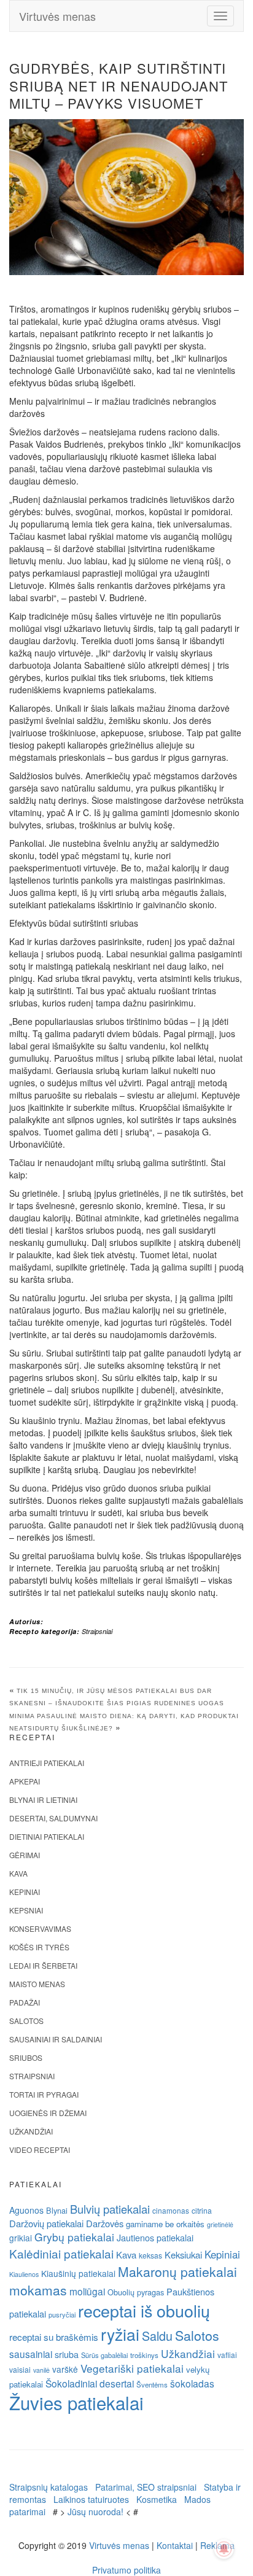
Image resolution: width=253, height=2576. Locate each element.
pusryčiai (62, 2314)
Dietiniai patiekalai (47, 1836)
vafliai (227, 2355)
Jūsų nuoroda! (95, 2512)
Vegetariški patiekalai (132, 2368)
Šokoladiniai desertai (90, 2383)
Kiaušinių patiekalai (78, 2273)
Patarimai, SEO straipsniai (146, 2487)
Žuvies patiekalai (76, 2402)
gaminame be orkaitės (165, 2224)
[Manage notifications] (224, 2549)
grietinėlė (220, 2224)
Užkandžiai (31, 2131)
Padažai (25, 2002)
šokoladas (192, 2383)
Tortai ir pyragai (44, 2094)
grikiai (21, 2238)
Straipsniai (97, 1631)
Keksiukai (183, 2255)
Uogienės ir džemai (48, 2113)
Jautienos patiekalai (155, 2238)
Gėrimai (25, 1855)
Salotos (26, 2021)
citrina (202, 2210)
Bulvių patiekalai (110, 2209)
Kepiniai (25, 1892)
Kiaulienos (24, 2274)
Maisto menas (37, 1984)
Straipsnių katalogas (49, 2487)
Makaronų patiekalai (177, 2271)
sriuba (67, 2354)
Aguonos (26, 2210)
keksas (150, 2255)
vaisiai (20, 2369)
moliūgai (87, 2291)
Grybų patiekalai (74, 2237)
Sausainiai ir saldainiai (56, 2039)
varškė (65, 2369)
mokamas (38, 2290)
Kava (18, 1873)
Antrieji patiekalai (47, 1763)
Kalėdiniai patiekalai (61, 2253)
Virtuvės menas (57, 16)
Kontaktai (175, 2545)
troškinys (144, 2355)
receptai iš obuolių (144, 2310)
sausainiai (31, 2354)
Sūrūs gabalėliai (104, 2355)
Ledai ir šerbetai (43, 1965)
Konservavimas (40, 1928)
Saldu (157, 2336)
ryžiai (120, 2334)
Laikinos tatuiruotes (91, 2499)
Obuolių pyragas (136, 2292)
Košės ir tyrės (39, 1947)
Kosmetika (157, 2499)
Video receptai (40, 2150)
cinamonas (171, 2210)
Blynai (57, 2210)
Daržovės (105, 2223)
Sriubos (26, 2057)
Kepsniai (26, 1910)
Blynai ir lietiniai (43, 1800)
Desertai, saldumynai (53, 1818)
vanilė (41, 2370)
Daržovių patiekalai (46, 2223)
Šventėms (152, 2384)
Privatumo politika (126, 2570)
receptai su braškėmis (54, 2337)
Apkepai (25, 1781)
